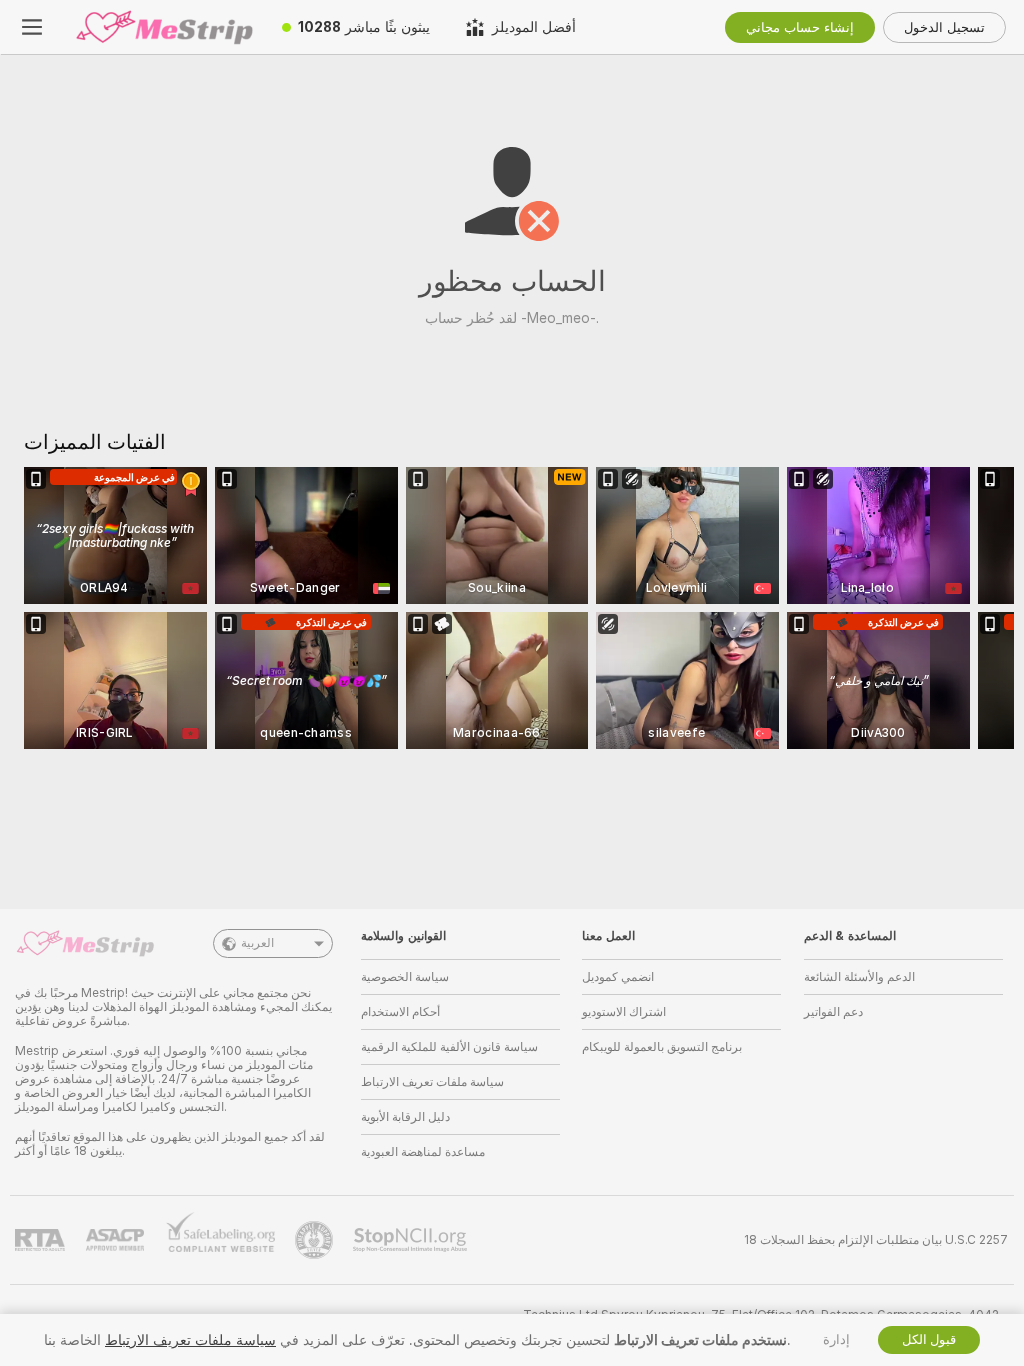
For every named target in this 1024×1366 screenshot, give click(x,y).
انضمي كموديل (618, 977)
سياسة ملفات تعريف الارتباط (432, 1082)
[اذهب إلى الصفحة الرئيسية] (164, 27)
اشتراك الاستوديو (624, 1012)
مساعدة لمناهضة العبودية (423, 1152)
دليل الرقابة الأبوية (405, 1117)
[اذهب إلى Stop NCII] (412, 1240)
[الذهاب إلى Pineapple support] (316, 1240)
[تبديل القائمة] (32, 27)
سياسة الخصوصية (405, 977)
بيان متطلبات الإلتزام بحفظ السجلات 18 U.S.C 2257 (876, 1240)
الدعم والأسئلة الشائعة (859, 977)
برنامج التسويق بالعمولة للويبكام (662, 1047)
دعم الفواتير (833, 1012)
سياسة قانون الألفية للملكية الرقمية (449, 1047)
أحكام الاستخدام (400, 1012)
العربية (257, 943)
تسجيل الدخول (944, 27)
